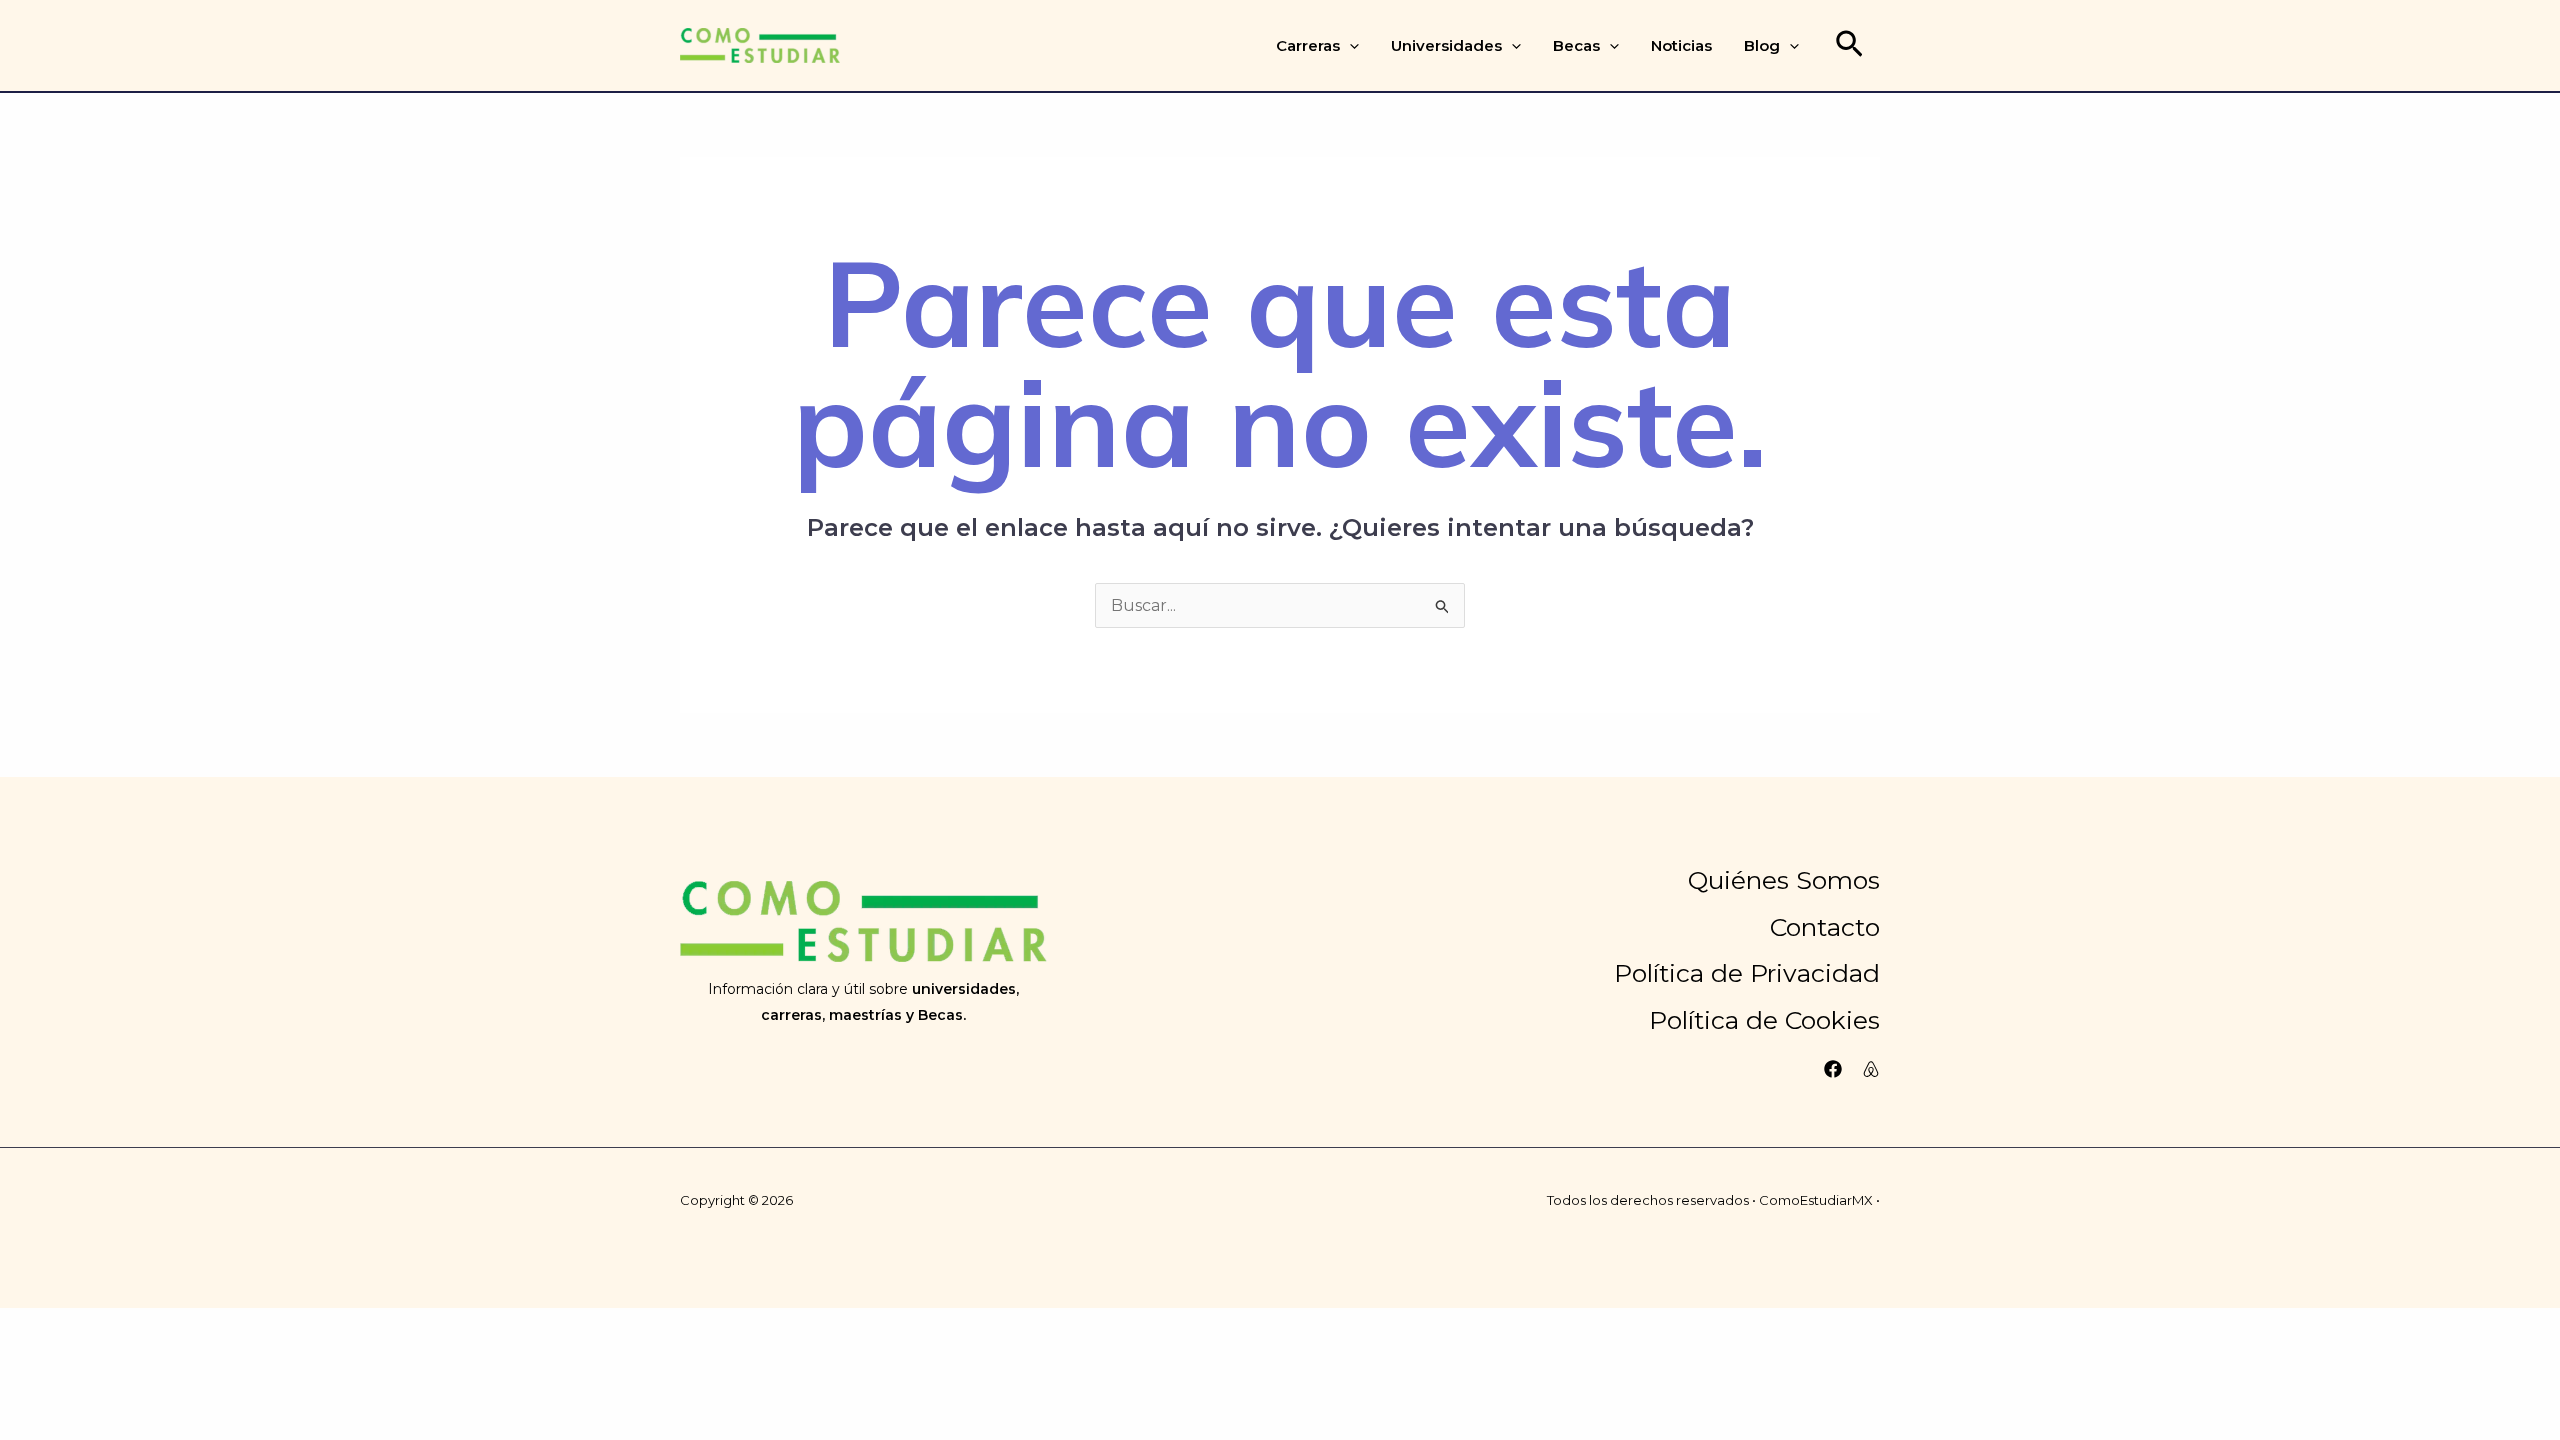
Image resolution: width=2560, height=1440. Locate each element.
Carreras (1308, 45)
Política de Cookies (1764, 1020)
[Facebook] (1833, 1069)
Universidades (1446, 45)
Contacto (1825, 927)
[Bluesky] (1871, 1069)
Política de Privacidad (1747, 973)
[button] (1349, 46)
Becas (1576, 45)
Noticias (1681, 45)
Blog (1762, 45)
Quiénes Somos (1784, 880)
